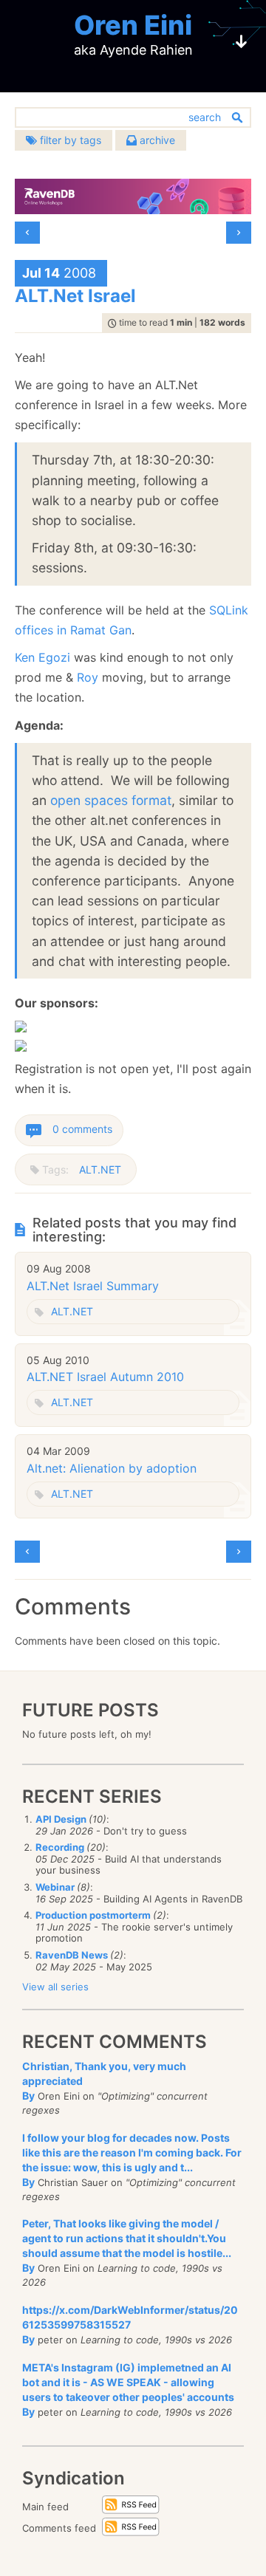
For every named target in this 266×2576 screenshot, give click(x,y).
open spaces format (111, 800)
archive (156, 140)
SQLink (229, 610)
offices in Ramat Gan (73, 630)
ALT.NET (100, 1169)
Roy (88, 677)
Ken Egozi (42, 657)
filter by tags (69, 140)
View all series (55, 1987)
